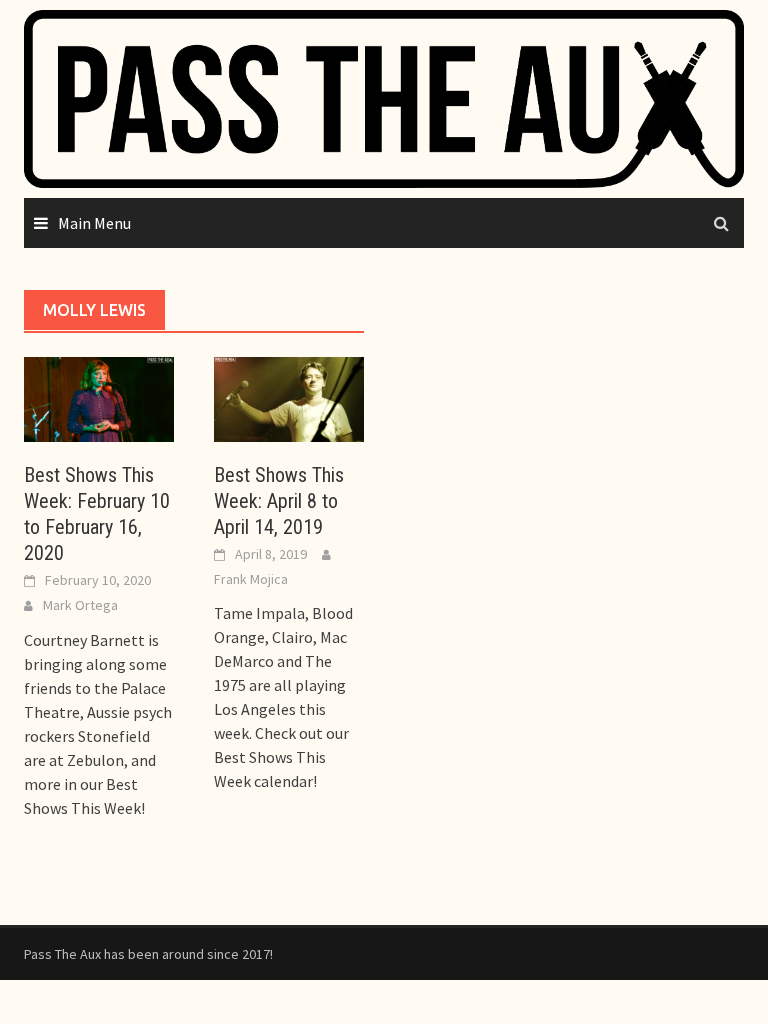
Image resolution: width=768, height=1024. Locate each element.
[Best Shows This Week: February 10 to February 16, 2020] (99, 397)
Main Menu (94, 223)
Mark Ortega (80, 605)
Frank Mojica (251, 579)
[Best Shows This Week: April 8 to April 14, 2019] (289, 397)
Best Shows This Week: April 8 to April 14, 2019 (279, 501)
